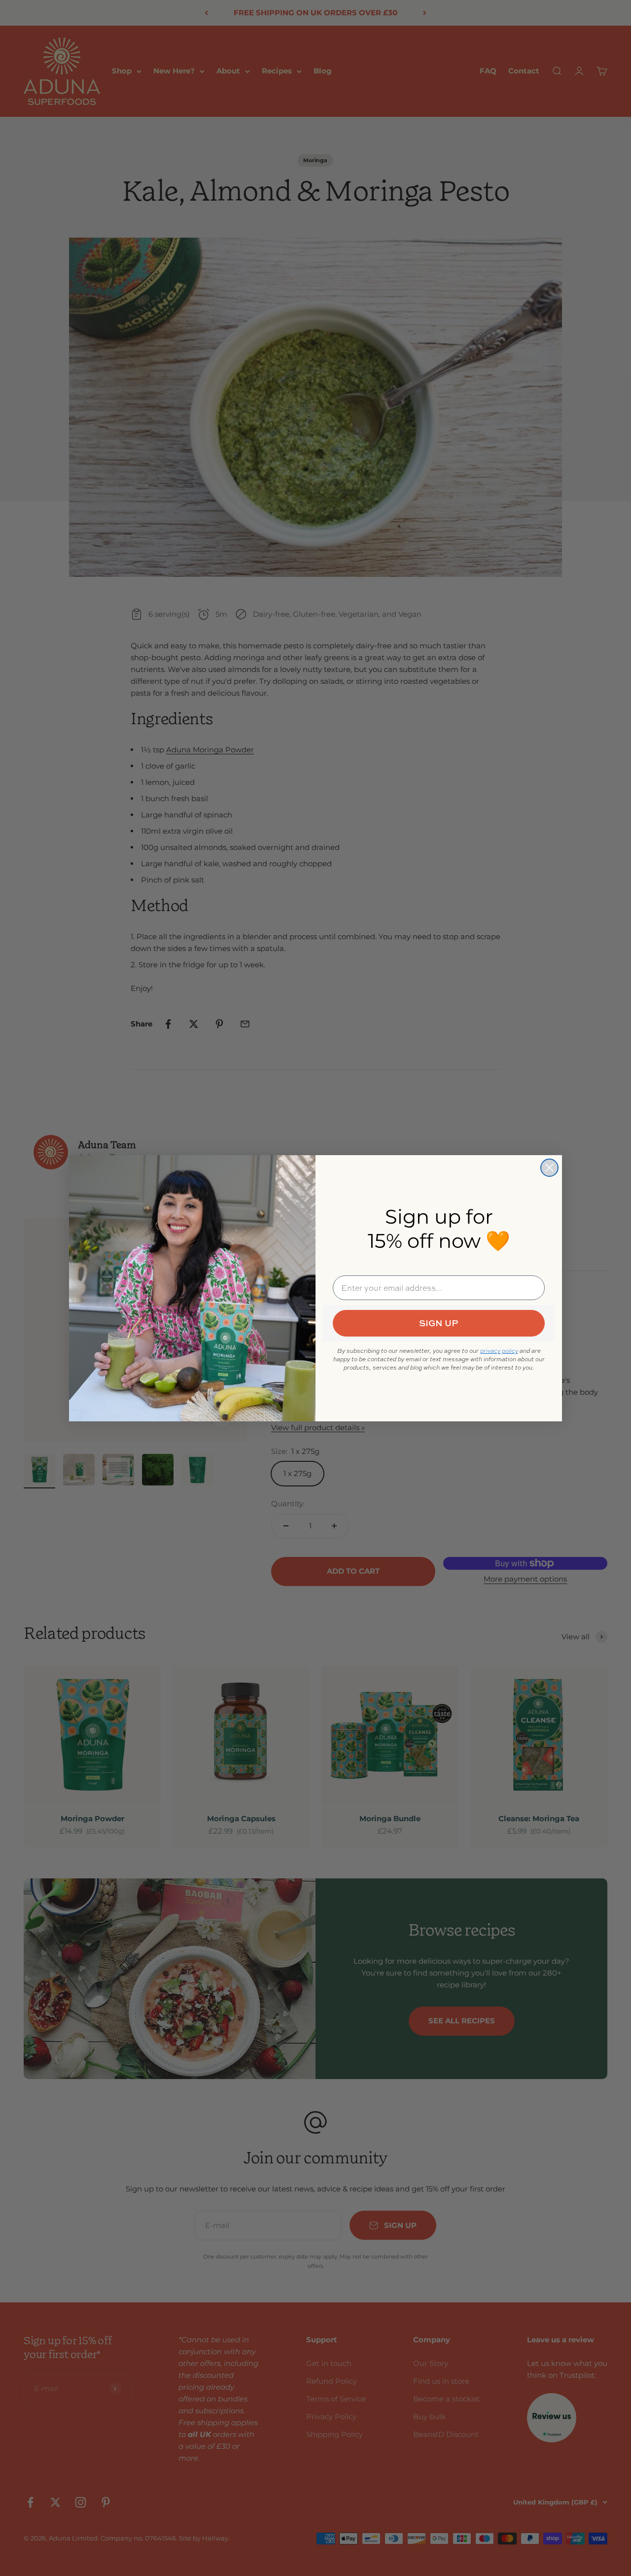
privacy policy (499, 1351)
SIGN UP (439, 1323)
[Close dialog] (549, 1168)
